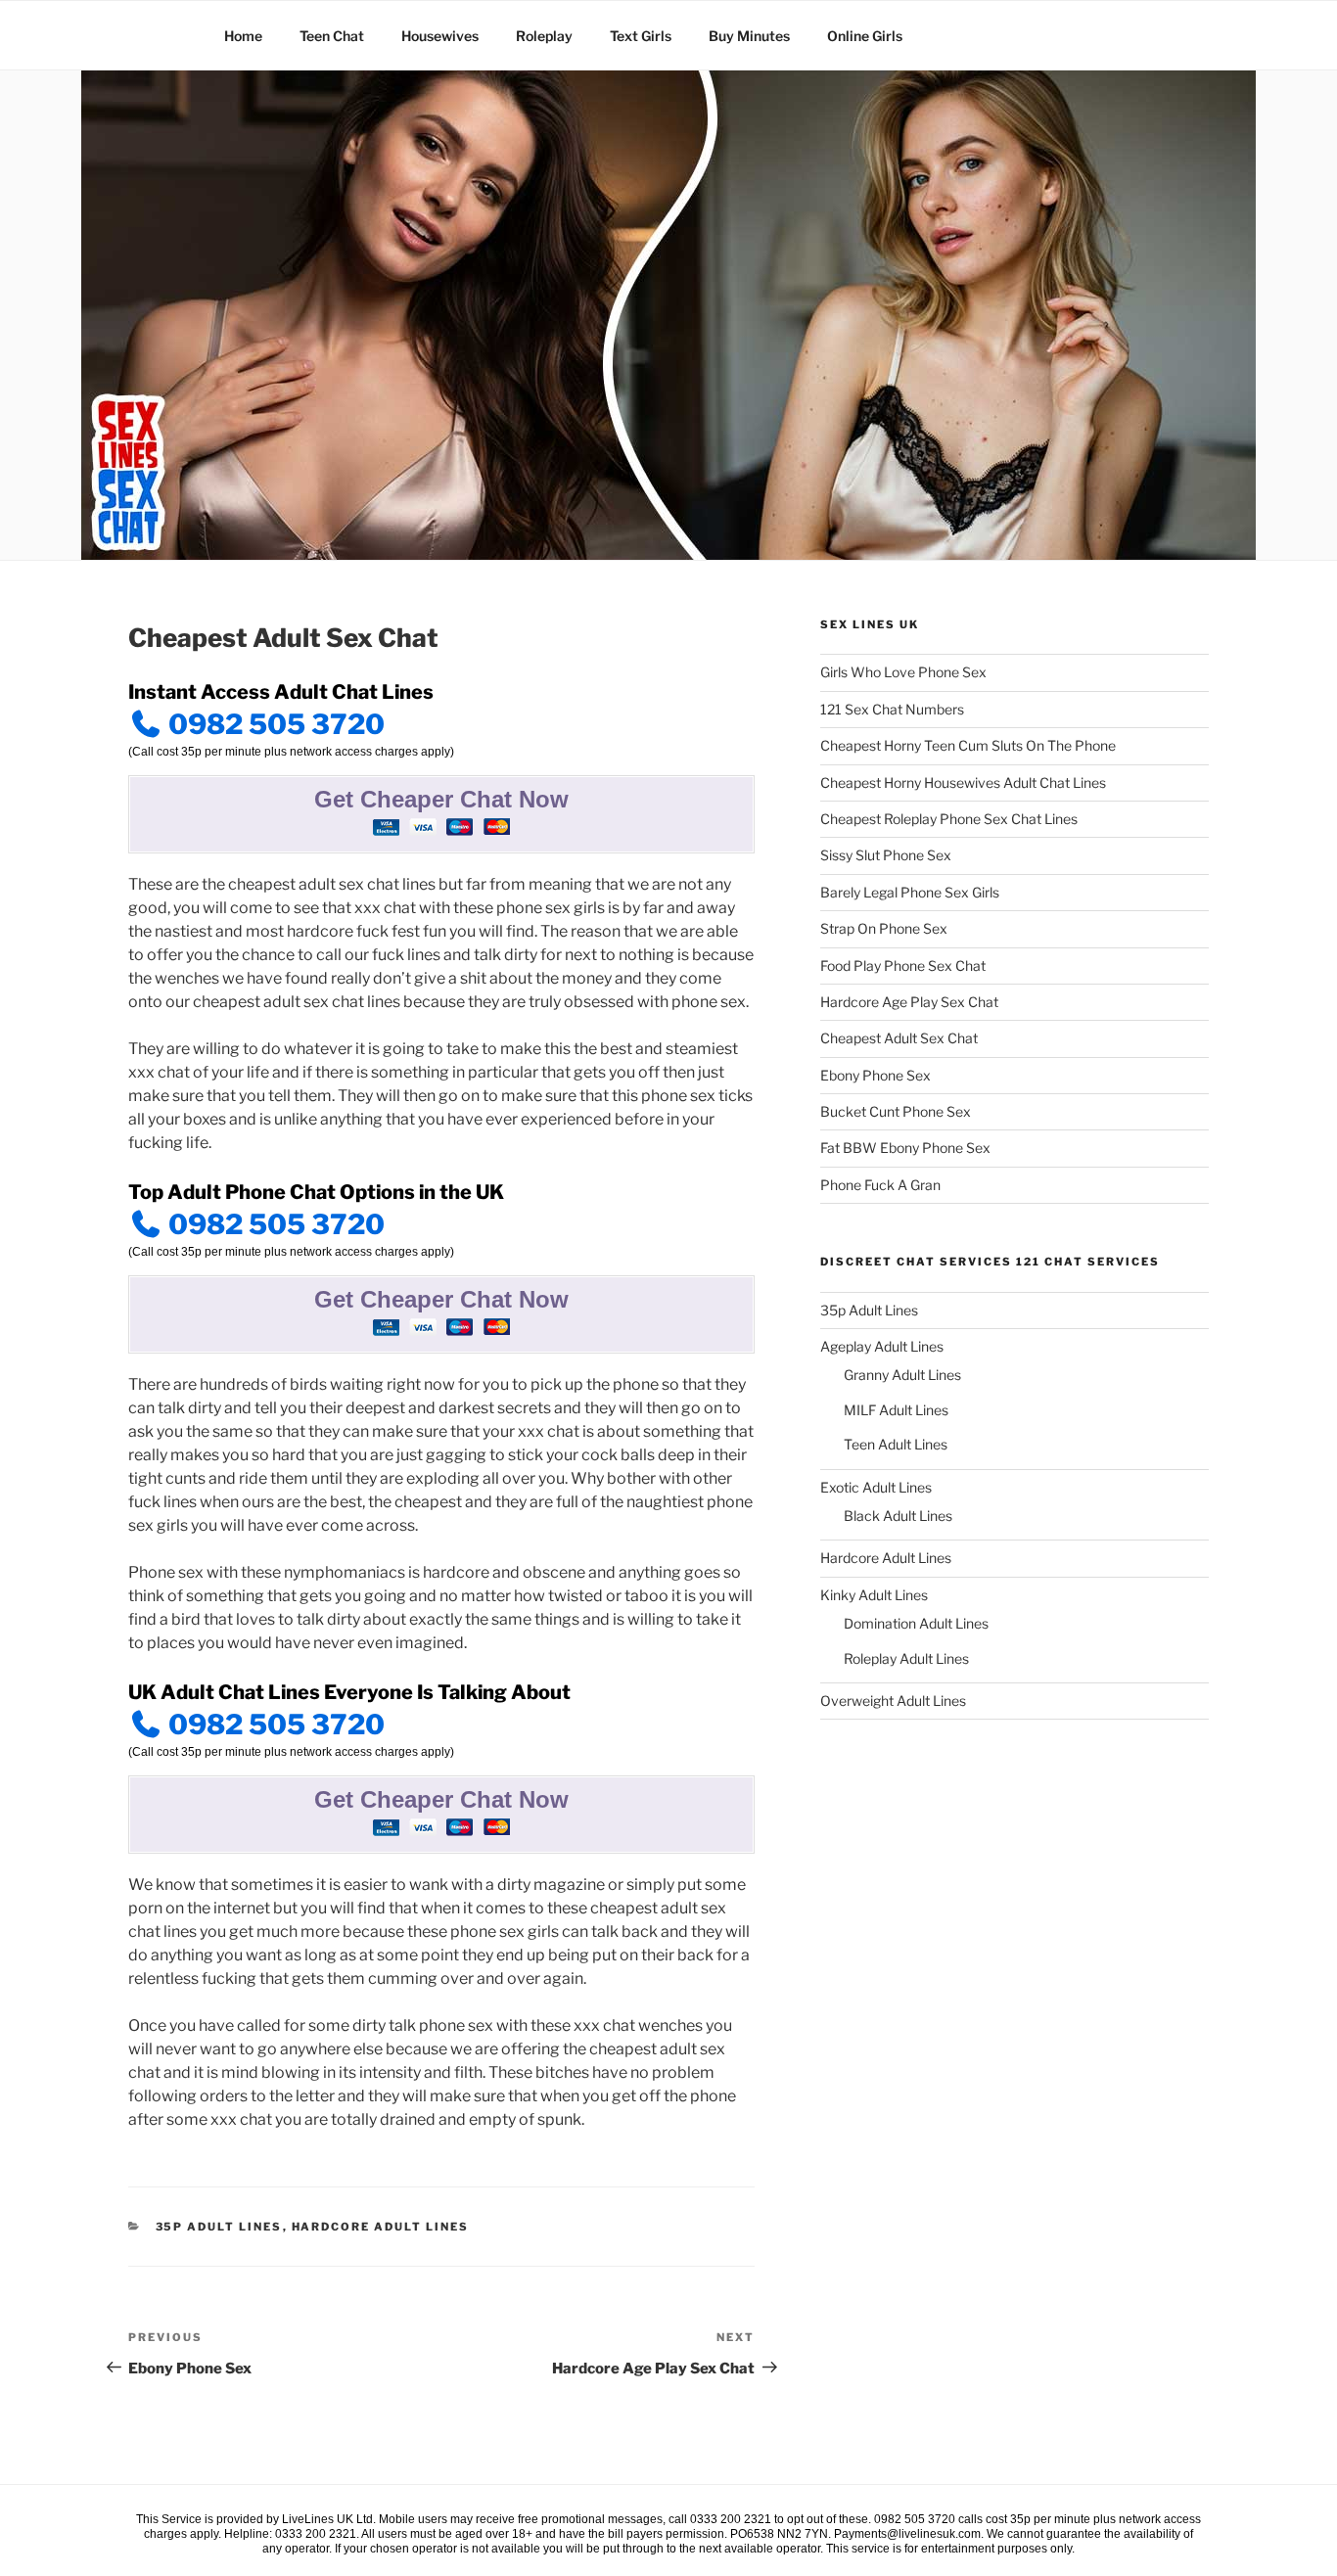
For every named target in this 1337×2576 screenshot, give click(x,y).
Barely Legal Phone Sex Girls (910, 892)
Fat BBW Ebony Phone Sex (905, 1148)
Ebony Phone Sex (876, 1075)
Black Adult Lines (898, 1516)
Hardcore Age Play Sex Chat (909, 1002)
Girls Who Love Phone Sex (903, 672)
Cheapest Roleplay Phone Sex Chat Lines (949, 819)
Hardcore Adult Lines (381, 2227)
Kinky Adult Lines (874, 1595)
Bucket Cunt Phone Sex (896, 1111)
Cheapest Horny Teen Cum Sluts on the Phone (968, 745)
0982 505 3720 (274, 724)
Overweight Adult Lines (893, 1701)
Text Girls (641, 36)
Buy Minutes (749, 36)
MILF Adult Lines (896, 1410)
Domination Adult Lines (916, 1623)
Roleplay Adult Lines (906, 1658)
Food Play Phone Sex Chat (903, 966)
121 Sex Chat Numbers (892, 709)
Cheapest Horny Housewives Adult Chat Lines (963, 782)
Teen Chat (332, 36)
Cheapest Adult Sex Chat (899, 1038)
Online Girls (865, 36)
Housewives (440, 36)
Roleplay (544, 36)
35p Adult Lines (219, 2227)
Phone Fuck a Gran (880, 1185)
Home (243, 36)
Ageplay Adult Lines (882, 1346)
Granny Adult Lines (902, 1375)
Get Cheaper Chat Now (441, 799)
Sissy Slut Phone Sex (886, 855)
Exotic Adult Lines (876, 1487)
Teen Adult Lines (896, 1444)
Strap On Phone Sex (884, 928)
